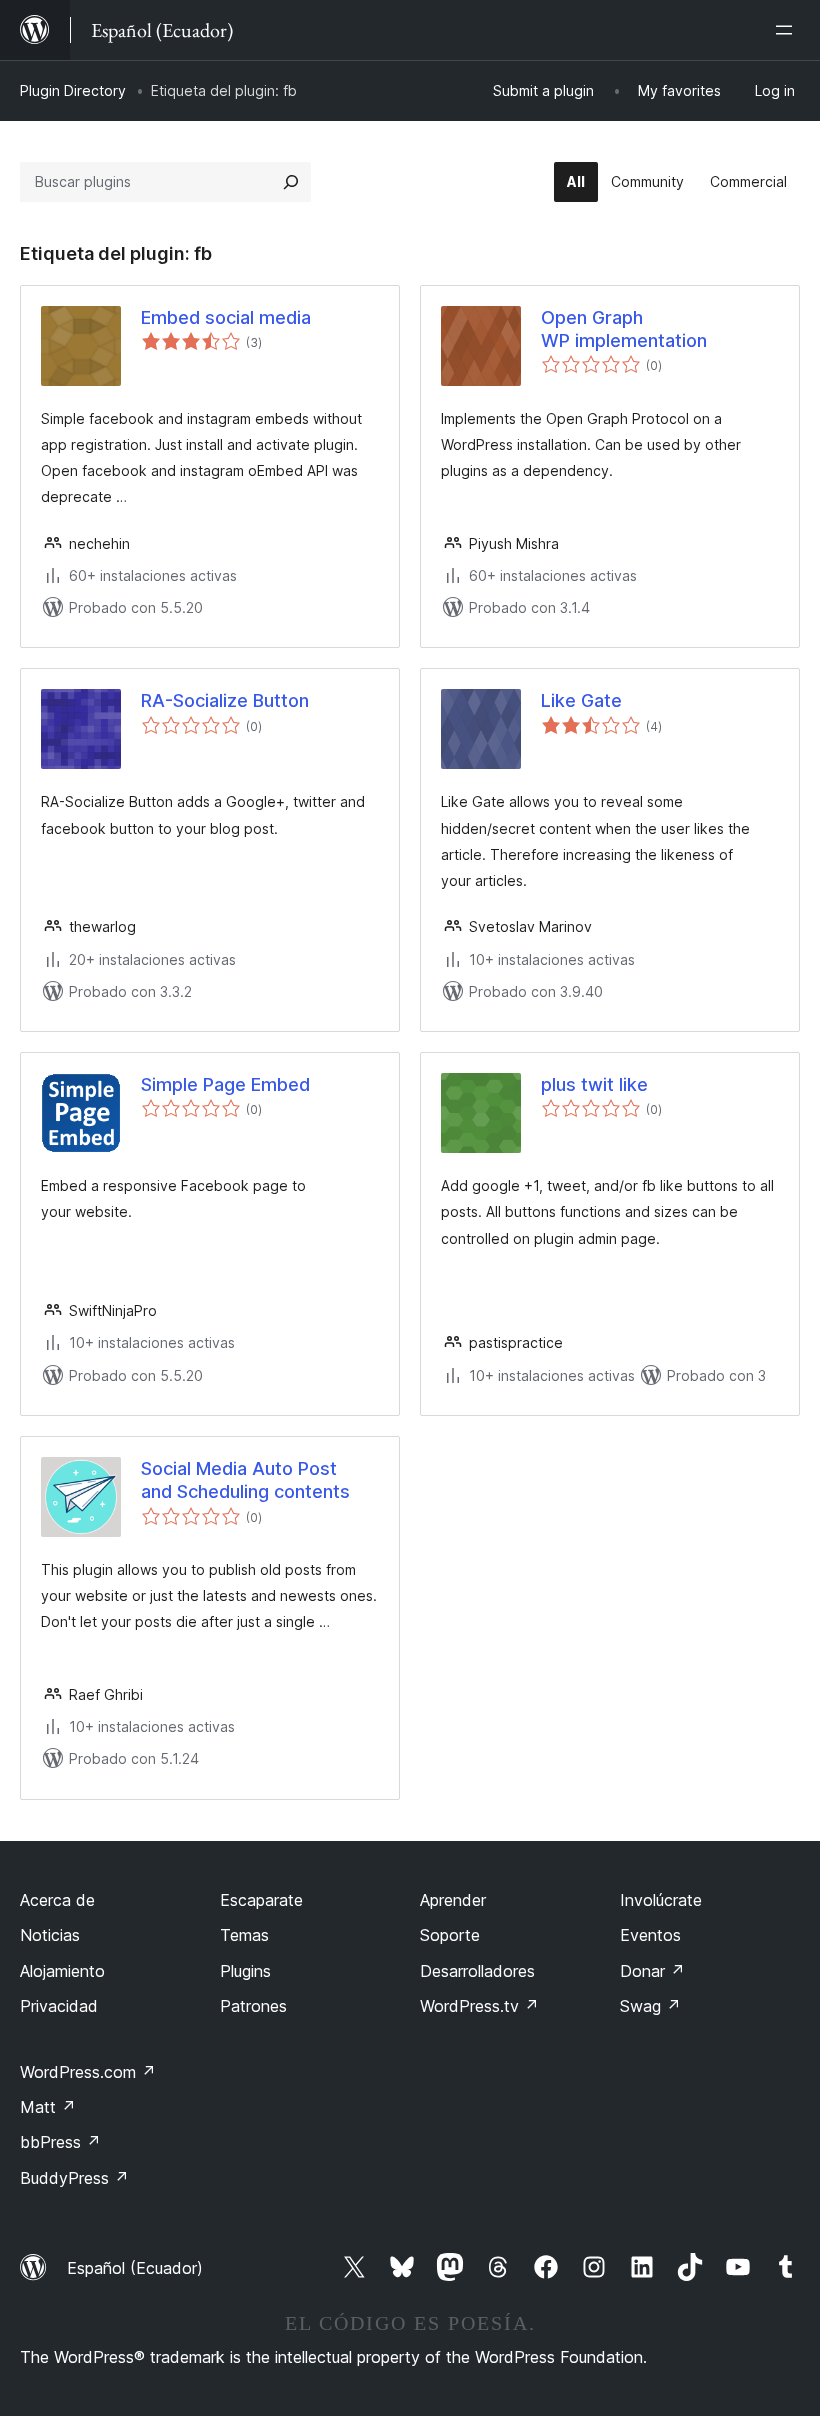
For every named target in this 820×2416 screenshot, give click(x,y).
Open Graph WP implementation (624, 329)
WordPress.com (88, 2072)
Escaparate (261, 1900)
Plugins (245, 1971)
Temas (244, 1935)
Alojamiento (62, 1971)
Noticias (50, 1935)
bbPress (60, 2142)
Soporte (450, 1935)
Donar (652, 1971)
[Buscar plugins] (291, 182)
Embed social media (226, 317)
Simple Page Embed (225, 1084)
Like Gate (581, 700)
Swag (650, 2006)
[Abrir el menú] (788, 30)
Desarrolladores (477, 1971)
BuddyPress (74, 2178)
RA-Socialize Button (225, 700)
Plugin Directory (73, 90)
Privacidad (59, 2006)
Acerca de (57, 1900)
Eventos (650, 1935)
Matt (48, 2107)
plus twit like (594, 1084)
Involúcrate (661, 1900)
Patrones (253, 2006)
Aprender (453, 1900)
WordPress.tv (479, 2006)
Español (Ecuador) (135, 2268)
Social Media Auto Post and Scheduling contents (245, 1480)
